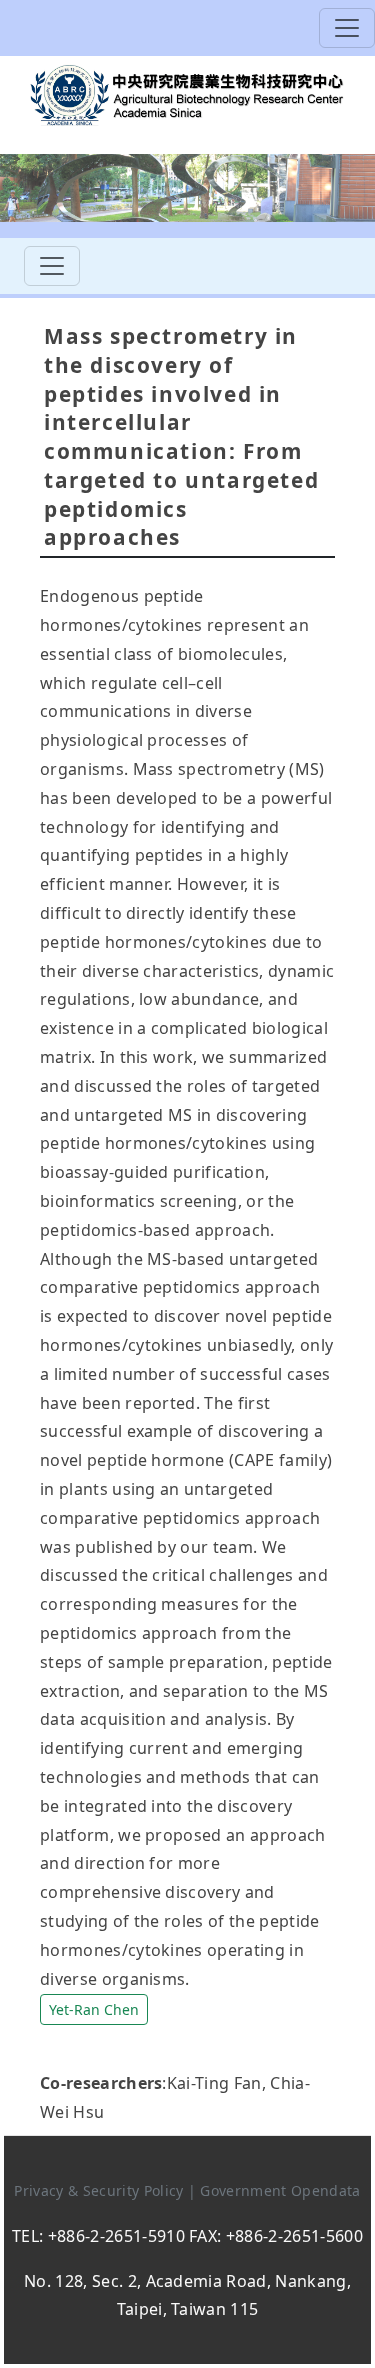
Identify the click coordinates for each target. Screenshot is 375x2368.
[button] (94, 2007)
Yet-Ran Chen (94, 2009)
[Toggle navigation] (347, 28)
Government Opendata (280, 2190)
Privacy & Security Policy (100, 2190)
